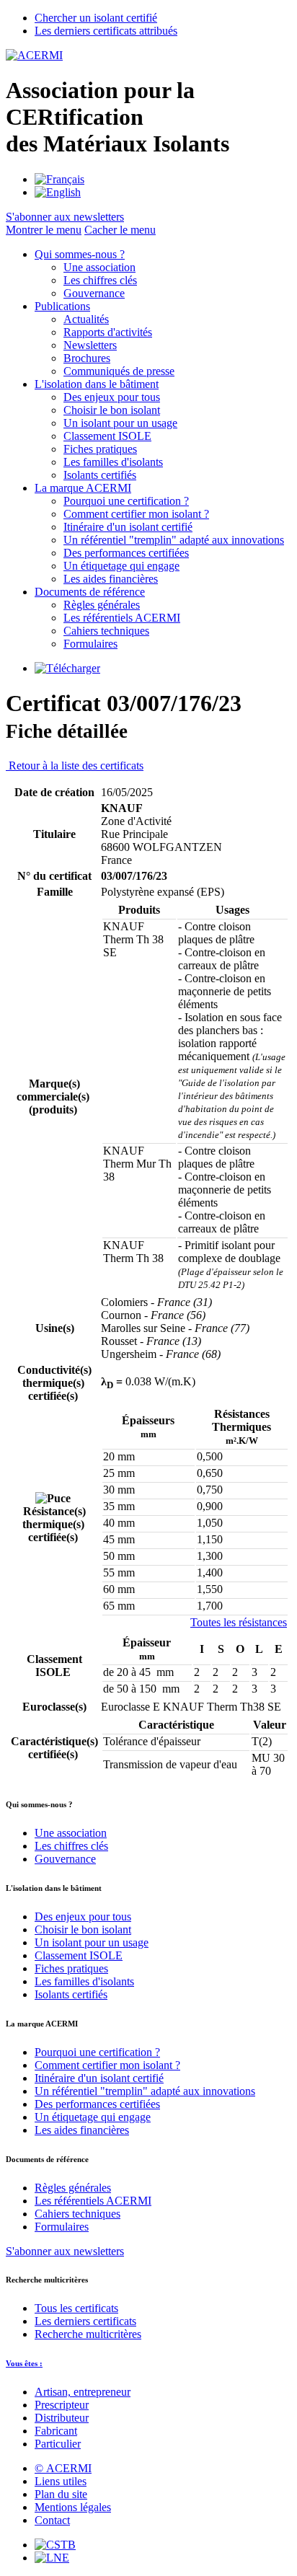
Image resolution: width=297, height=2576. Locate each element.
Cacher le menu (120, 230)
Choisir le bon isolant (112, 410)
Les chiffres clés (100, 280)
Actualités (86, 319)
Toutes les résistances (239, 1622)
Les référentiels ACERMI (122, 618)
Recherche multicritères (88, 2334)
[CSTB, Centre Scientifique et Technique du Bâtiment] (55, 2545)
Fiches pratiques (100, 449)
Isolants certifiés (100, 475)
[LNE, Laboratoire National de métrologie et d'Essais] (52, 2558)
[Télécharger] (67, 668)
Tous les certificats (76, 2308)
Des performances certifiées (126, 553)
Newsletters (90, 345)
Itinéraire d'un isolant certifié (128, 527)
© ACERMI (63, 2468)
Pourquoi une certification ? (126, 501)
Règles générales (102, 605)
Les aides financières (111, 579)
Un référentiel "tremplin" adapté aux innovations (174, 540)
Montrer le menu (44, 230)
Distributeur (62, 2418)
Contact (52, 2520)
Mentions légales (73, 2507)
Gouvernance (94, 293)
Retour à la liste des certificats (75, 766)
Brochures (87, 358)
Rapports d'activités (108, 332)
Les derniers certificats (85, 2321)
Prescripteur (62, 2405)
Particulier (58, 2444)
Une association (99, 267)
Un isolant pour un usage (120, 423)
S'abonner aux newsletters (65, 2251)
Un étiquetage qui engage (121, 566)
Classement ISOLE (107, 436)
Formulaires (90, 644)
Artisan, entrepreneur (83, 2392)
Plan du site (61, 2494)
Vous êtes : (24, 2363)
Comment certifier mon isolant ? (136, 514)
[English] (58, 192)
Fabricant (56, 2431)
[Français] (59, 179)
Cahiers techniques (106, 631)
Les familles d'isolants (113, 462)
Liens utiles (61, 2481)
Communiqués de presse (119, 371)
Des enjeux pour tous (112, 397)
